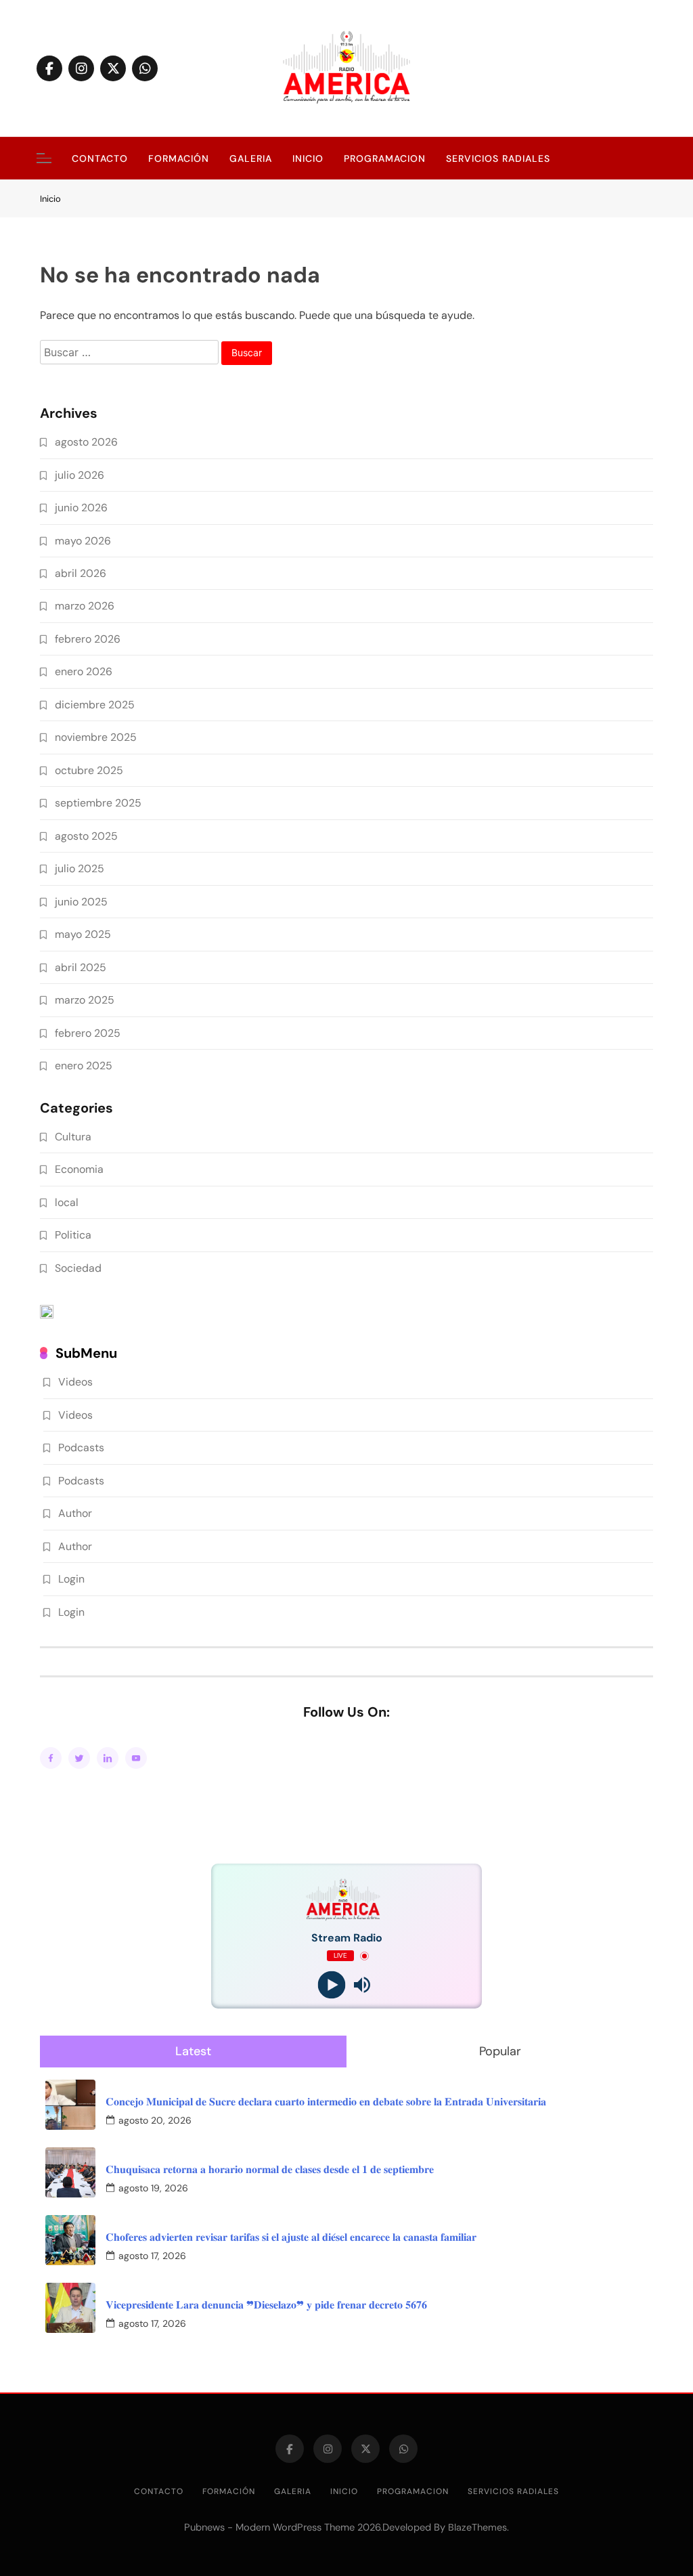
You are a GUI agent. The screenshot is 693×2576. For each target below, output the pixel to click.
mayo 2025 (83, 934)
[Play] (331, 1985)
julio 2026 (80, 475)
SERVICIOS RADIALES (498, 158)
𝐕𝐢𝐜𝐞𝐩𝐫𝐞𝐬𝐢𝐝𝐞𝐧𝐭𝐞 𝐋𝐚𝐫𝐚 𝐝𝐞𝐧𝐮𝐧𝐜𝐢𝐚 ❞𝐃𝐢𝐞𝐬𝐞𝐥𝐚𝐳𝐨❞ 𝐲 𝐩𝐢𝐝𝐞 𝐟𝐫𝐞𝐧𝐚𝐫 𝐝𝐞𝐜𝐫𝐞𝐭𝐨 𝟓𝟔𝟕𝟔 (266, 2305)
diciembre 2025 (95, 705)
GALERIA (251, 158)
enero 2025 (84, 1066)
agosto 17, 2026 (152, 2256)
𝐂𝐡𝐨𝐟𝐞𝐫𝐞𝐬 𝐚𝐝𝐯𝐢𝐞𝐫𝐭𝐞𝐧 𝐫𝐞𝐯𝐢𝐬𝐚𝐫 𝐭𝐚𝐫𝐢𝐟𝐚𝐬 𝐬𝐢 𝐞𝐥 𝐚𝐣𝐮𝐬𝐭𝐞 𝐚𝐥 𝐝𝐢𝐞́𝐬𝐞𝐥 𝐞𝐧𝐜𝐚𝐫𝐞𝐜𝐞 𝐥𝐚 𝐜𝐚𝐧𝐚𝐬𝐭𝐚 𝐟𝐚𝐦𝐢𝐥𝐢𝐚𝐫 (291, 2237)
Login (71, 1579)
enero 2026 (84, 671)
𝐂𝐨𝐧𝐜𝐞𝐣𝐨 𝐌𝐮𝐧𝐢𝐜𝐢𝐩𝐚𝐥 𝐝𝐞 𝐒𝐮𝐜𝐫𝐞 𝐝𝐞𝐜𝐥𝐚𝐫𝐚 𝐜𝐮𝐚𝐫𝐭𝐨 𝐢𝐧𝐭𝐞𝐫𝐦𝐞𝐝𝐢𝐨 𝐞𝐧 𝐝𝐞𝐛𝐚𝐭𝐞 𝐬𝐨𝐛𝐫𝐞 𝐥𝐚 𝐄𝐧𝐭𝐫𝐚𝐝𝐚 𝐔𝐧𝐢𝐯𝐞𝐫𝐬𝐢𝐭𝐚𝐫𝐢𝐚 (326, 2102)
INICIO (308, 158)
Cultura (73, 1137)
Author (75, 1513)
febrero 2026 (88, 639)
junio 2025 (81, 902)
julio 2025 (80, 868)
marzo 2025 (85, 1000)
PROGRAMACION (385, 158)
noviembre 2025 (96, 737)
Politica (73, 1235)
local (67, 1202)
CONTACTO (100, 158)
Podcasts (81, 1447)
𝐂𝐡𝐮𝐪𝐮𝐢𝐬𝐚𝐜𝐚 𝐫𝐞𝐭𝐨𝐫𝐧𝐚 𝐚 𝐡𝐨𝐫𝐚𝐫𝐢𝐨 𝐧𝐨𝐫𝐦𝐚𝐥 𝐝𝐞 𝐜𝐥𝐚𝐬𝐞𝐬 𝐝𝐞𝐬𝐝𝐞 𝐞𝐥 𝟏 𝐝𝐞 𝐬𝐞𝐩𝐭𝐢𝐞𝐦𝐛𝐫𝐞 (270, 2169)
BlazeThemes (477, 2527)
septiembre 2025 (98, 803)
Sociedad (78, 1268)
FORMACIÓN (179, 158)
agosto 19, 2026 (153, 2188)
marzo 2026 (85, 606)
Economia (79, 1169)
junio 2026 (81, 508)
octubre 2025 (89, 770)
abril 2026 (81, 573)
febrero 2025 (88, 1033)
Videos (75, 1382)
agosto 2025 (86, 836)
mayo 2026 (83, 541)
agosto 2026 (86, 442)
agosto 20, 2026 (155, 2120)
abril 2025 (81, 967)
